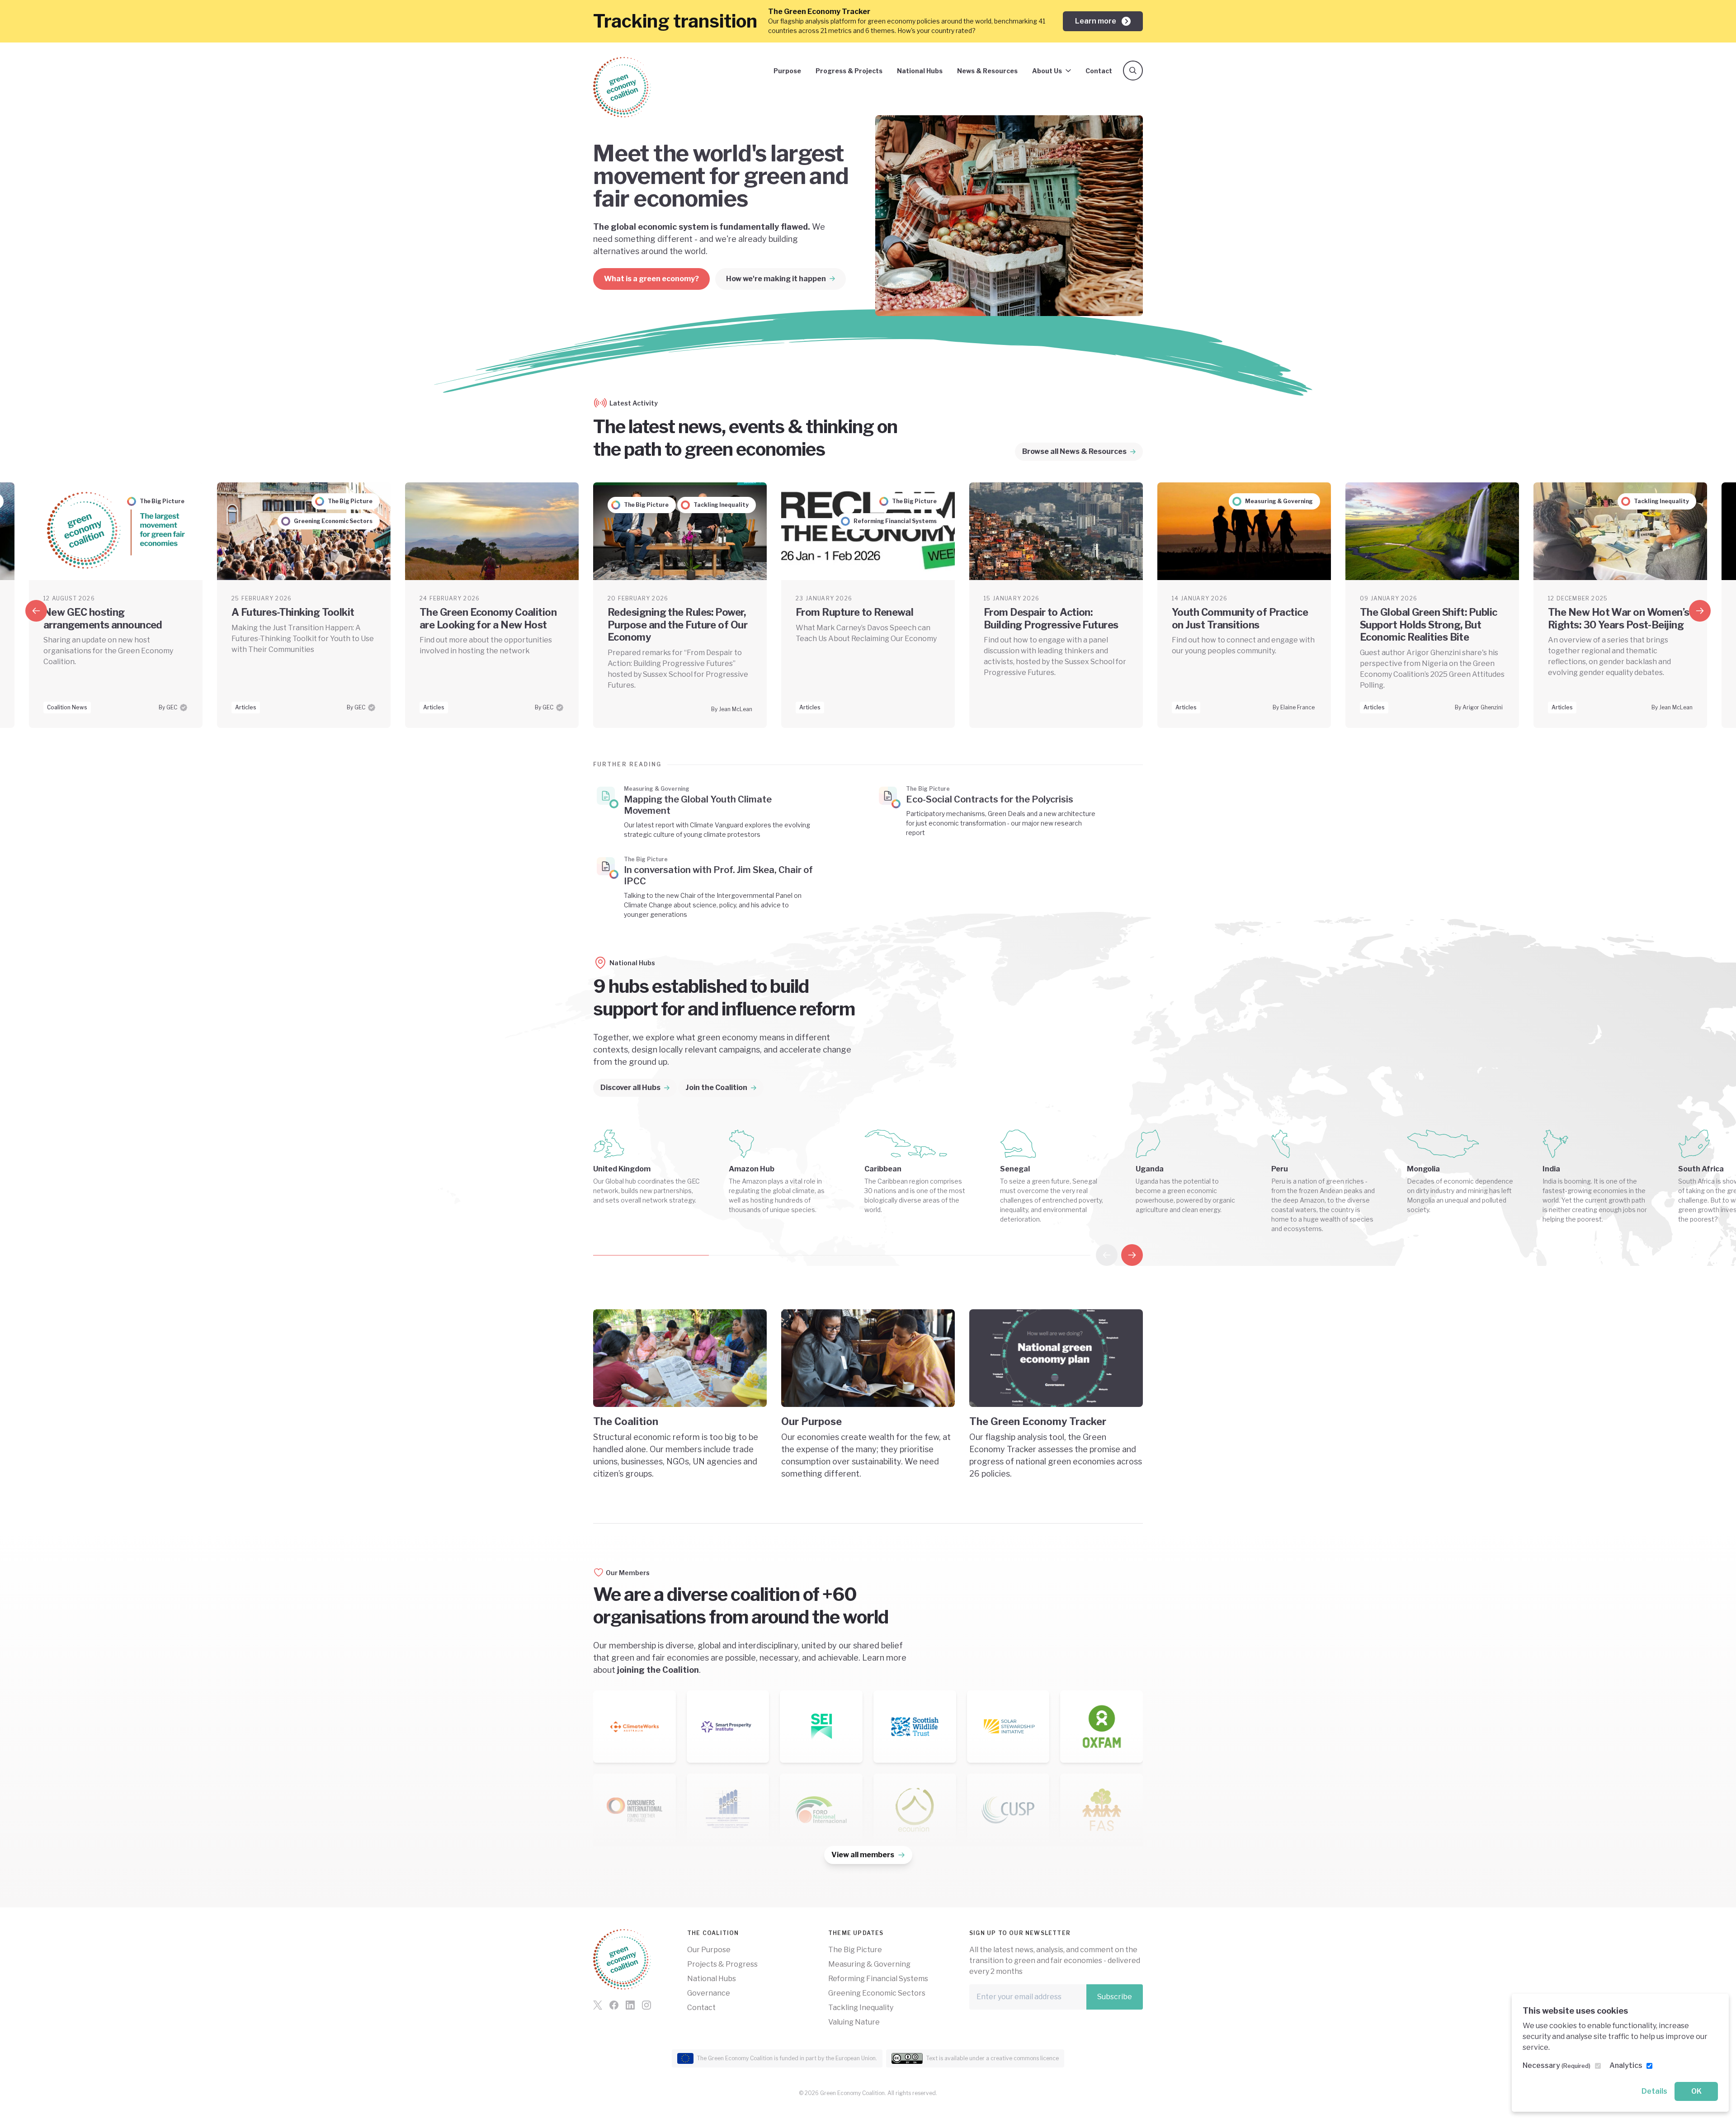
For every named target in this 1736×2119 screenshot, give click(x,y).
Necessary (1557, 2065)
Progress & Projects (849, 71)
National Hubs (920, 71)
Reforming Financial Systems (878, 1979)
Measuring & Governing (869, 1964)
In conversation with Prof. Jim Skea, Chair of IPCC (718, 875)
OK (1696, 2091)
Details (1654, 2091)
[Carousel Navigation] (1119, 1255)
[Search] (1133, 71)
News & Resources (987, 71)
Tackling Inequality (861, 2008)
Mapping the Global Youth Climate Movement (698, 805)
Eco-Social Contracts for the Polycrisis (990, 799)
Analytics (1626, 2065)
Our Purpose (709, 1950)
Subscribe (1115, 1997)
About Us (1047, 71)
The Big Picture (855, 1950)
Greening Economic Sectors (877, 1993)
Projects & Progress (722, 1964)
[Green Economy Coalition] (622, 87)
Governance (709, 1993)
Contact (1099, 71)
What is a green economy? (651, 279)
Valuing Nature (854, 2022)
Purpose (787, 71)
